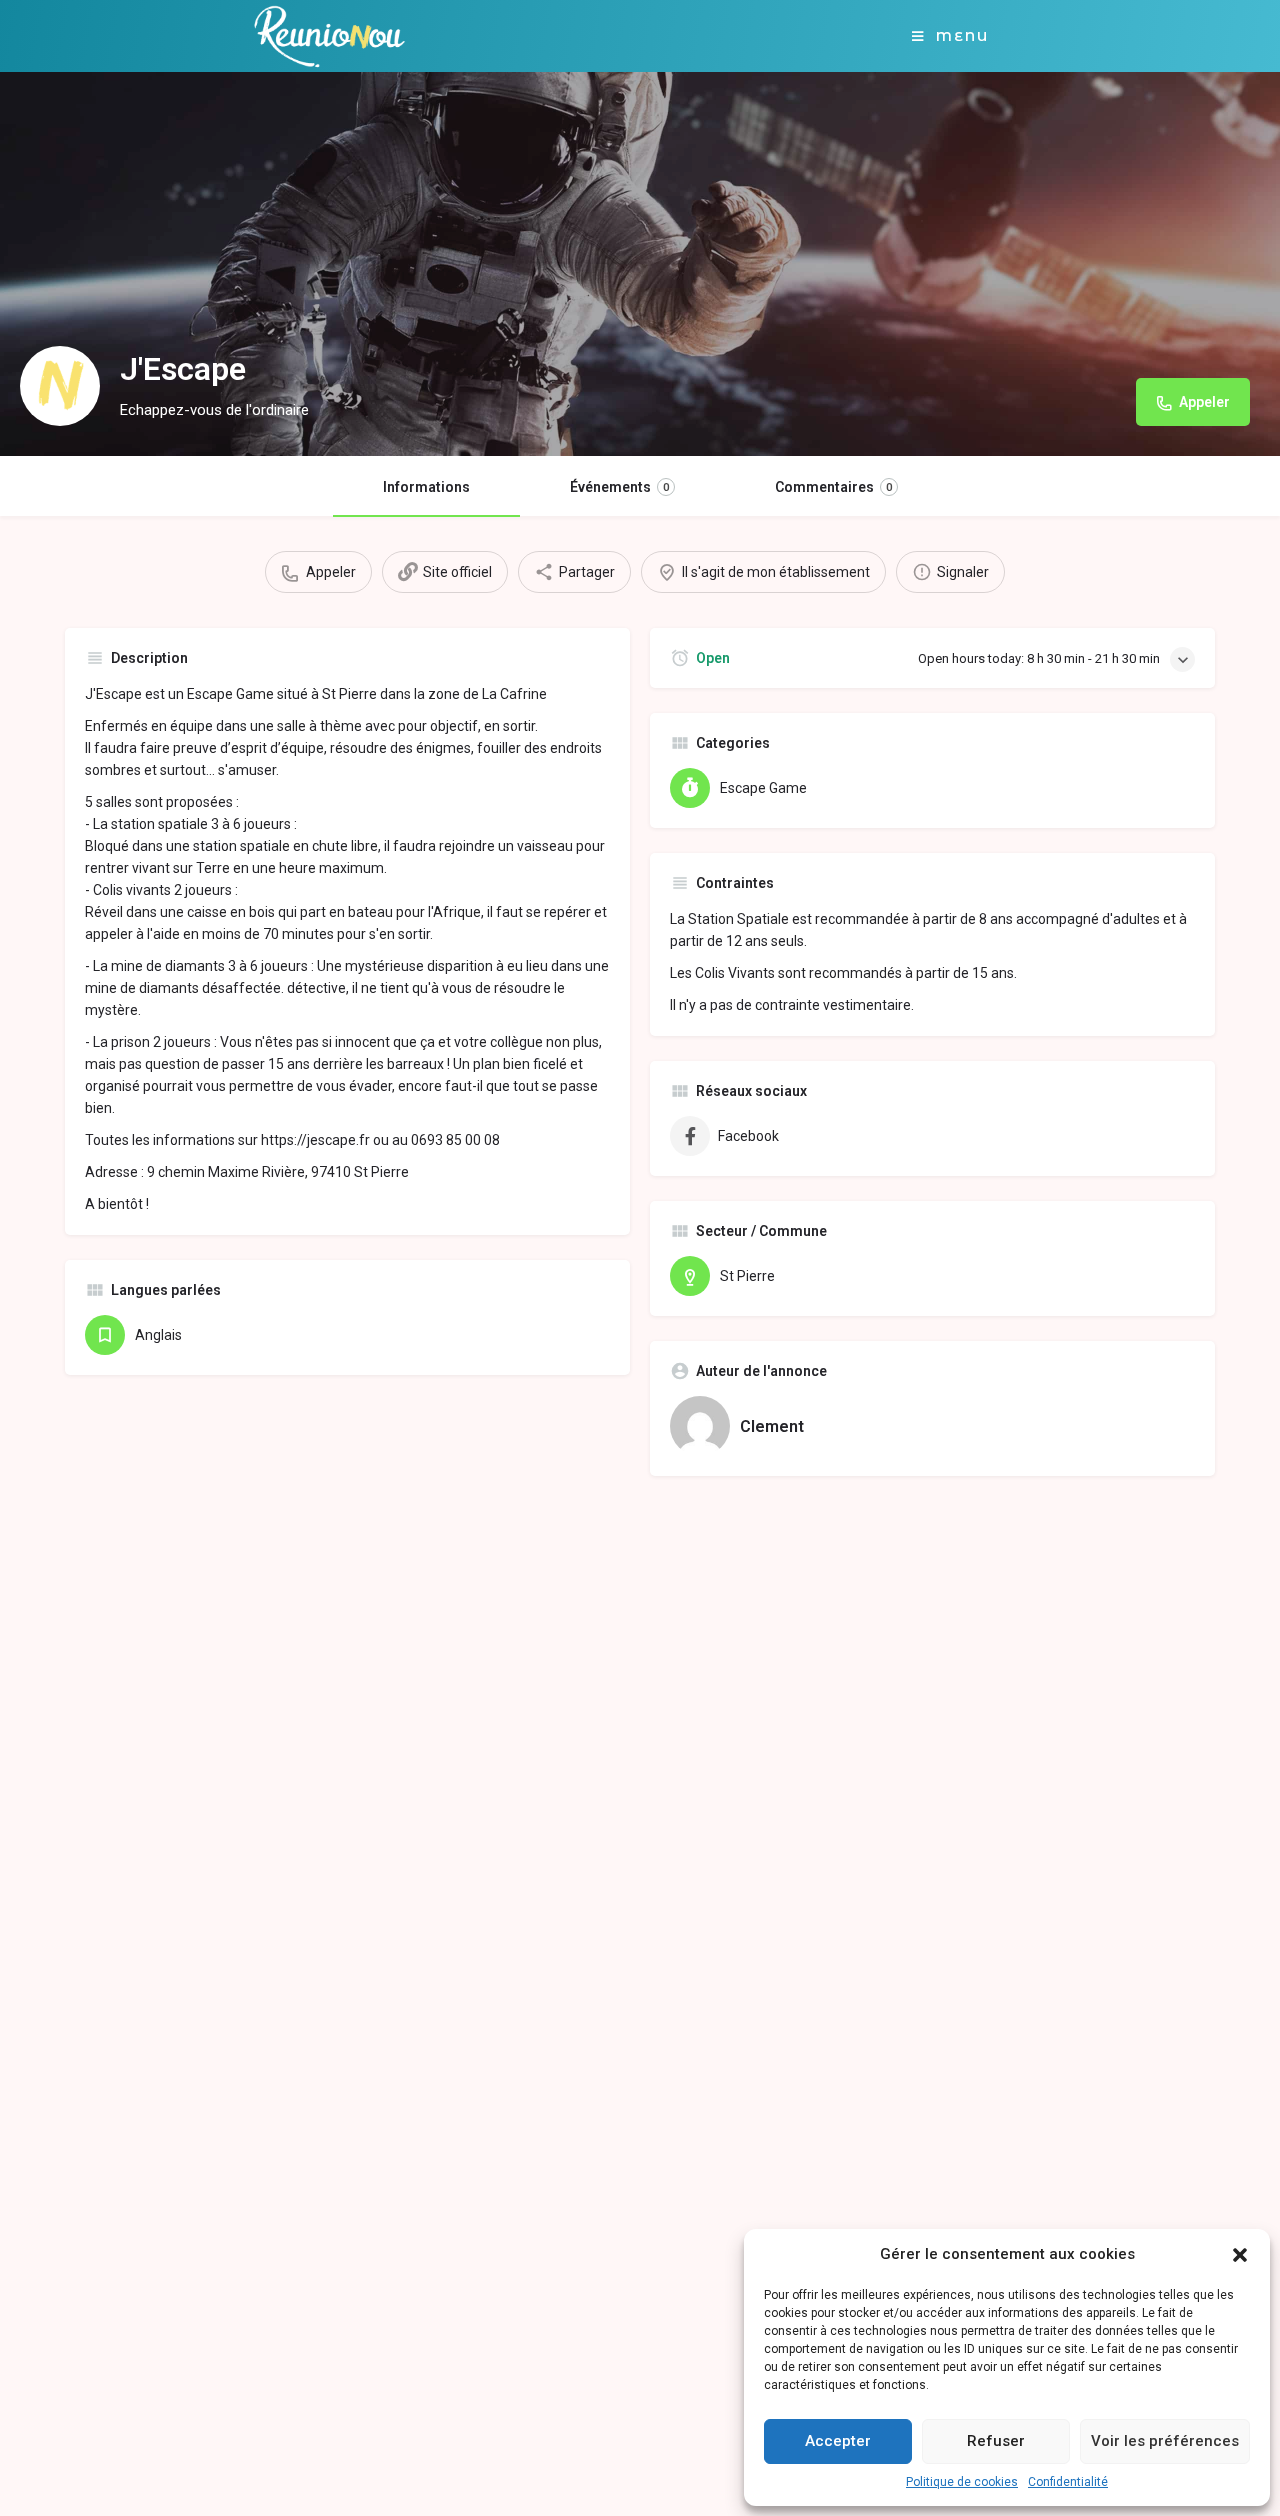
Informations (426, 487)
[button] (1240, 2255)
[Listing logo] (60, 386)
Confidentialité (1068, 2482)
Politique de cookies (962, 2482)
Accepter (838, 2441)
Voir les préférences (1165, 2441)
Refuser (996, 2441)
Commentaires (833, 487)
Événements (619, 487)
